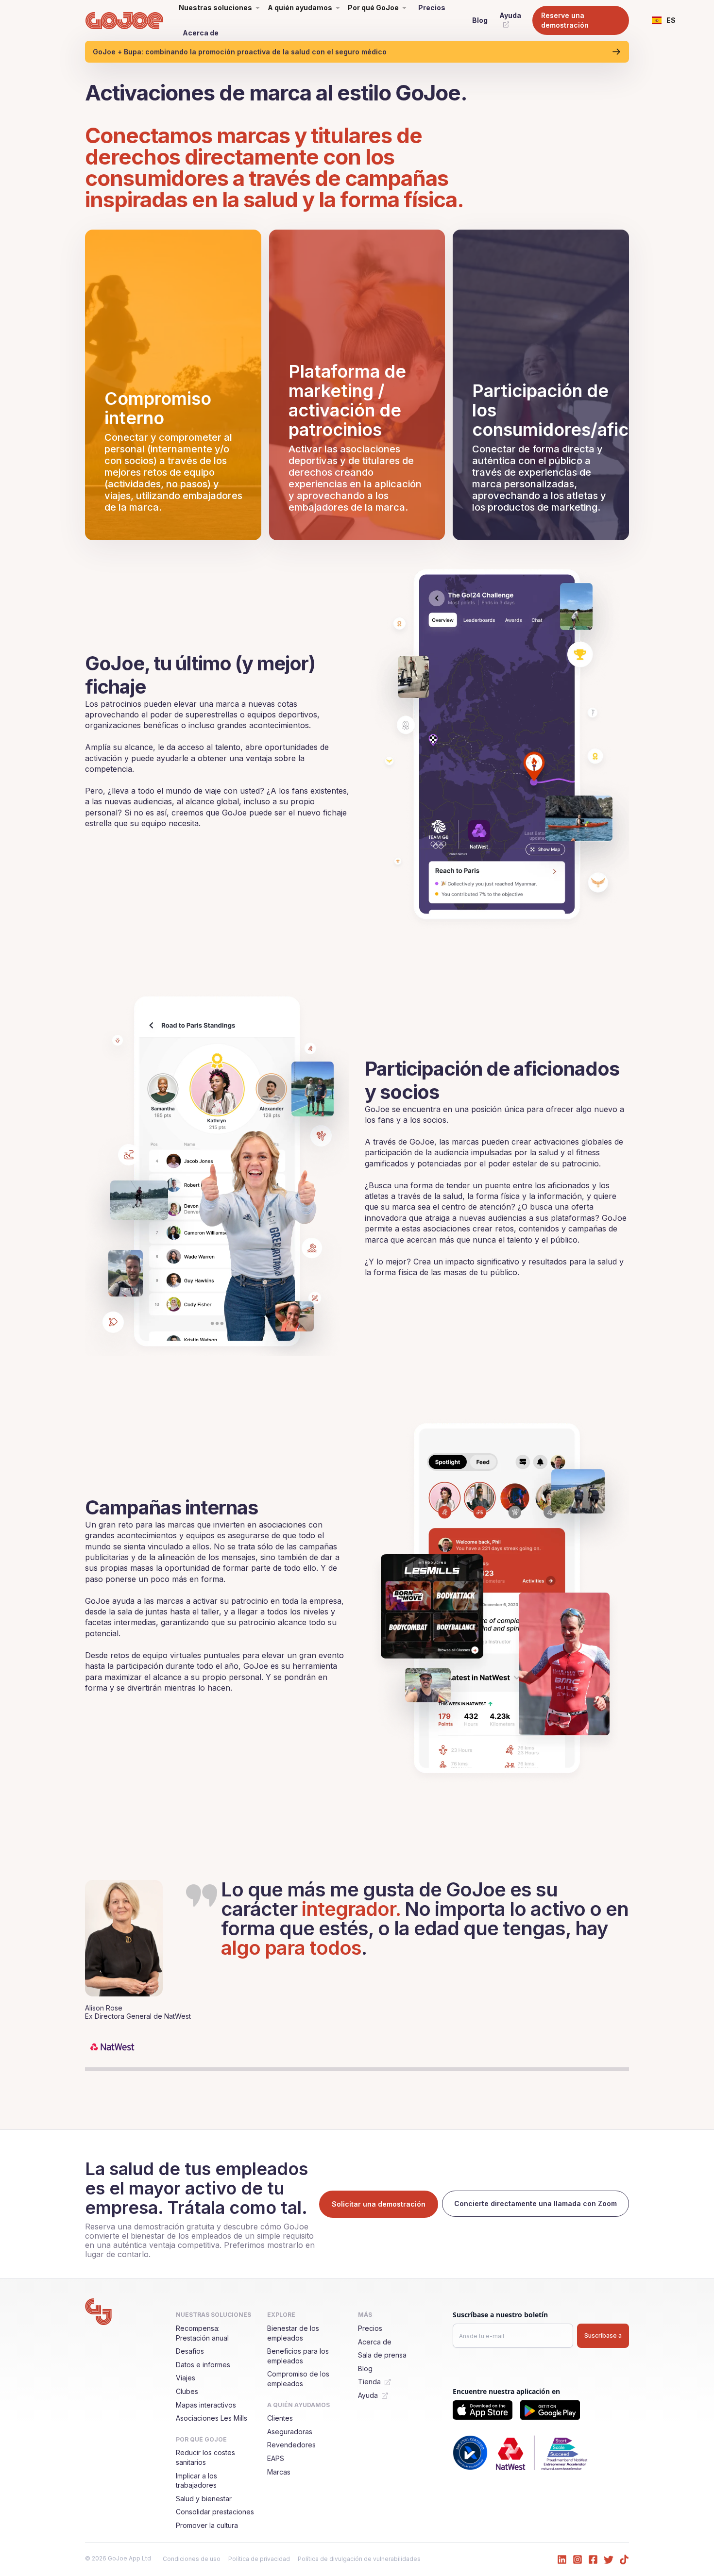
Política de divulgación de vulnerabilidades (359, 2559)
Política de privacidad (259, 2559)
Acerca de (201, 33)
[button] (664, 20)
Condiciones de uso (192, 2559)
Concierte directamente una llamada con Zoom (535, 2203)
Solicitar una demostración (379, 2204)
